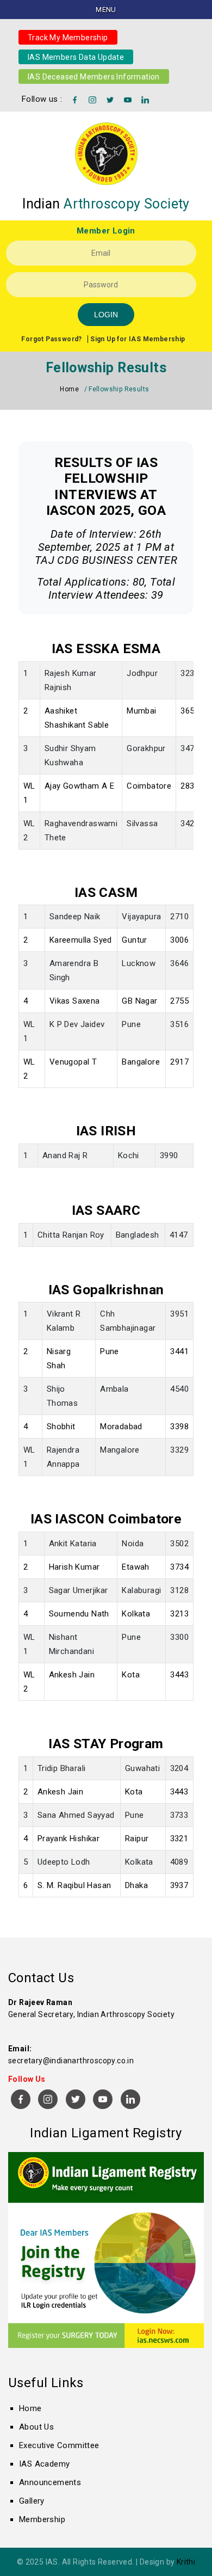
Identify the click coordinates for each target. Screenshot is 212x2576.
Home (69, 389)
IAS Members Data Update (76, 57)
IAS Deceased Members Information (94, 76)
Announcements (50, 2482)
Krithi (186, 2562)
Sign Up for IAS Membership (138, 339)
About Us (36, 2427)
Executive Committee (59, 2445)
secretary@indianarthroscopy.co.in (71, 2061)
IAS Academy (44, 2464)
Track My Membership (68, 37)
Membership (42, 2519)
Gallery (32, 2501)
